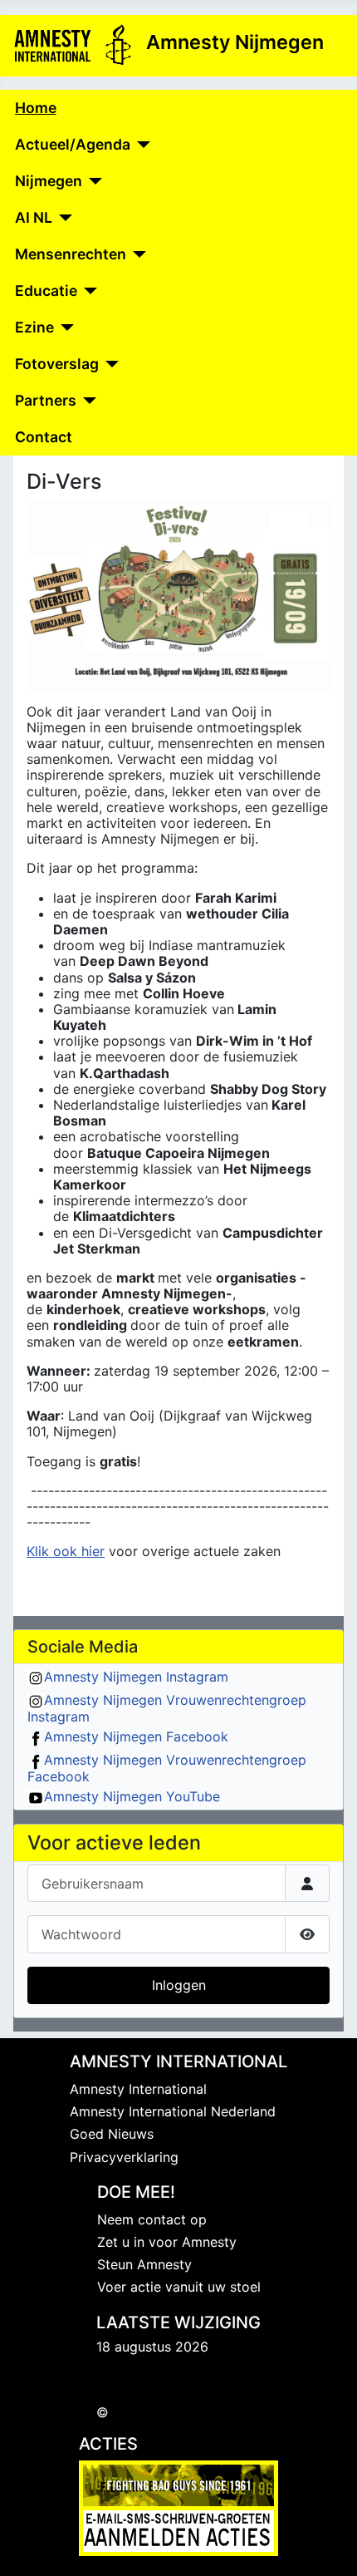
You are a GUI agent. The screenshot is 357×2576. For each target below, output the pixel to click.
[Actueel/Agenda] (141, 145)
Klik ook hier (66, 1551)
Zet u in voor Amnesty (167, 2242)
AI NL (34, 217)
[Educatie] (88, 291)
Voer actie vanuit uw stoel (179, 2287)
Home (36, 108)
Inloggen (179, 1985)
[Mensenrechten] (137, 254)
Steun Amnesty (144, 2264)
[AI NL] (63, 218)
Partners (46, 400)
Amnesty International (138, 2089)
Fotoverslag (57, 364)
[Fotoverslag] (109, 364)
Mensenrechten (71, 254)
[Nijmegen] (93, 181)
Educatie (46, 291)
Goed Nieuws (112, 2134)
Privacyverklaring (124, 2157)
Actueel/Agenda (73, 144)
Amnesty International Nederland (173, 2111)
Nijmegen (49, 181)
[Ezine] (64, 328)
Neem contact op (152, 2219)
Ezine (34, 327)
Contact (44, 437)
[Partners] (87, 401)
